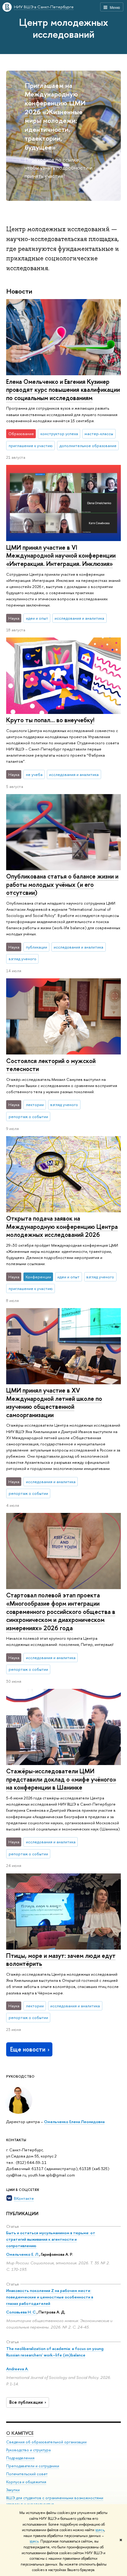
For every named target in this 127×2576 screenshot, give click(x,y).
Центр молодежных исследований (64, 28)
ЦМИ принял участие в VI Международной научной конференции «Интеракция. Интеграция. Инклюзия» (61, 555)
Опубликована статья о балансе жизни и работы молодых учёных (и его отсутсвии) (62, 884)
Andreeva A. (17, 2369)
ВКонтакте (24, 2198)
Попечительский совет (27, 2474)
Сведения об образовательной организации (46, 2442)
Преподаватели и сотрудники (33, 2466)
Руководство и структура (28, 2450)
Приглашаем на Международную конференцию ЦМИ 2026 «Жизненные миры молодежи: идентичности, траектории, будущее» (55, 116)
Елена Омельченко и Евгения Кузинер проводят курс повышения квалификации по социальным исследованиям (63, 390)
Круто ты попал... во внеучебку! (50, 720)
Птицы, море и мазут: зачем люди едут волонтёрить (61, 1960)
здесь (100, 2530)
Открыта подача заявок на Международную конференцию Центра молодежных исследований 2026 (62, 1226)
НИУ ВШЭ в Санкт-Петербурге (44, 7)
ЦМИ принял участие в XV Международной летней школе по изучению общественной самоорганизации (54, 1403)
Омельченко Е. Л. (23, 2254)
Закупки (13, 2490)
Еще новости (28, 2049)
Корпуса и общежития (26, 2482)
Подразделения (20, 2458)
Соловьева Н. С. (21, 2312)
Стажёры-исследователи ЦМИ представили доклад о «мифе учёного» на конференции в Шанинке (61, 1779)
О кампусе (20, 2433)
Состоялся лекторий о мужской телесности (51, 1065)
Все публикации (26, 2402)
